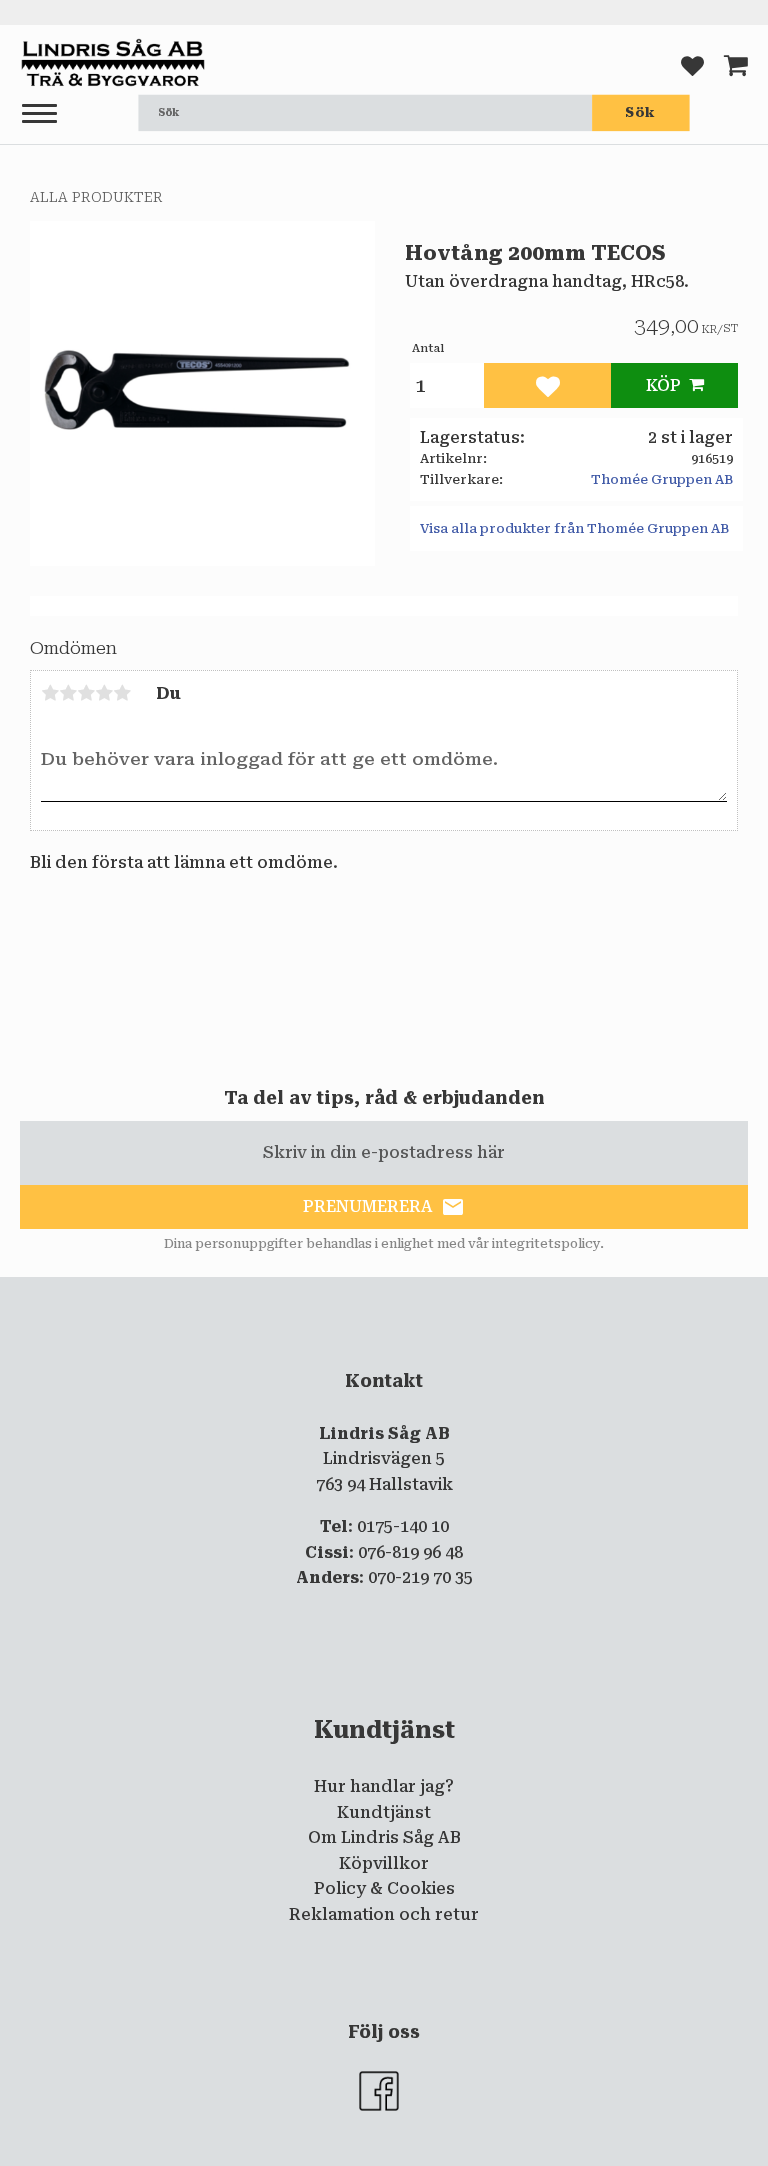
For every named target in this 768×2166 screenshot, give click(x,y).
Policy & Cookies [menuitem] (384, 1888)
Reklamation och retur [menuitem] (384, 1914)
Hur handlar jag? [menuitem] (384, 1786)
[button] (39, 114)
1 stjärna (50, 693)
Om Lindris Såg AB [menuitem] (384, 1837)
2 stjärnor (68, 693)
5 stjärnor (122, 693)
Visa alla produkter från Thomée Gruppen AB (574, 528)
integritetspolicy (546, 1244)
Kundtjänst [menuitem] (384, 1812)
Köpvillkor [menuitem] (384, 1863)
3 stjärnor (86, 693)
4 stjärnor (104, 693)
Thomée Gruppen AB (662, 479)
